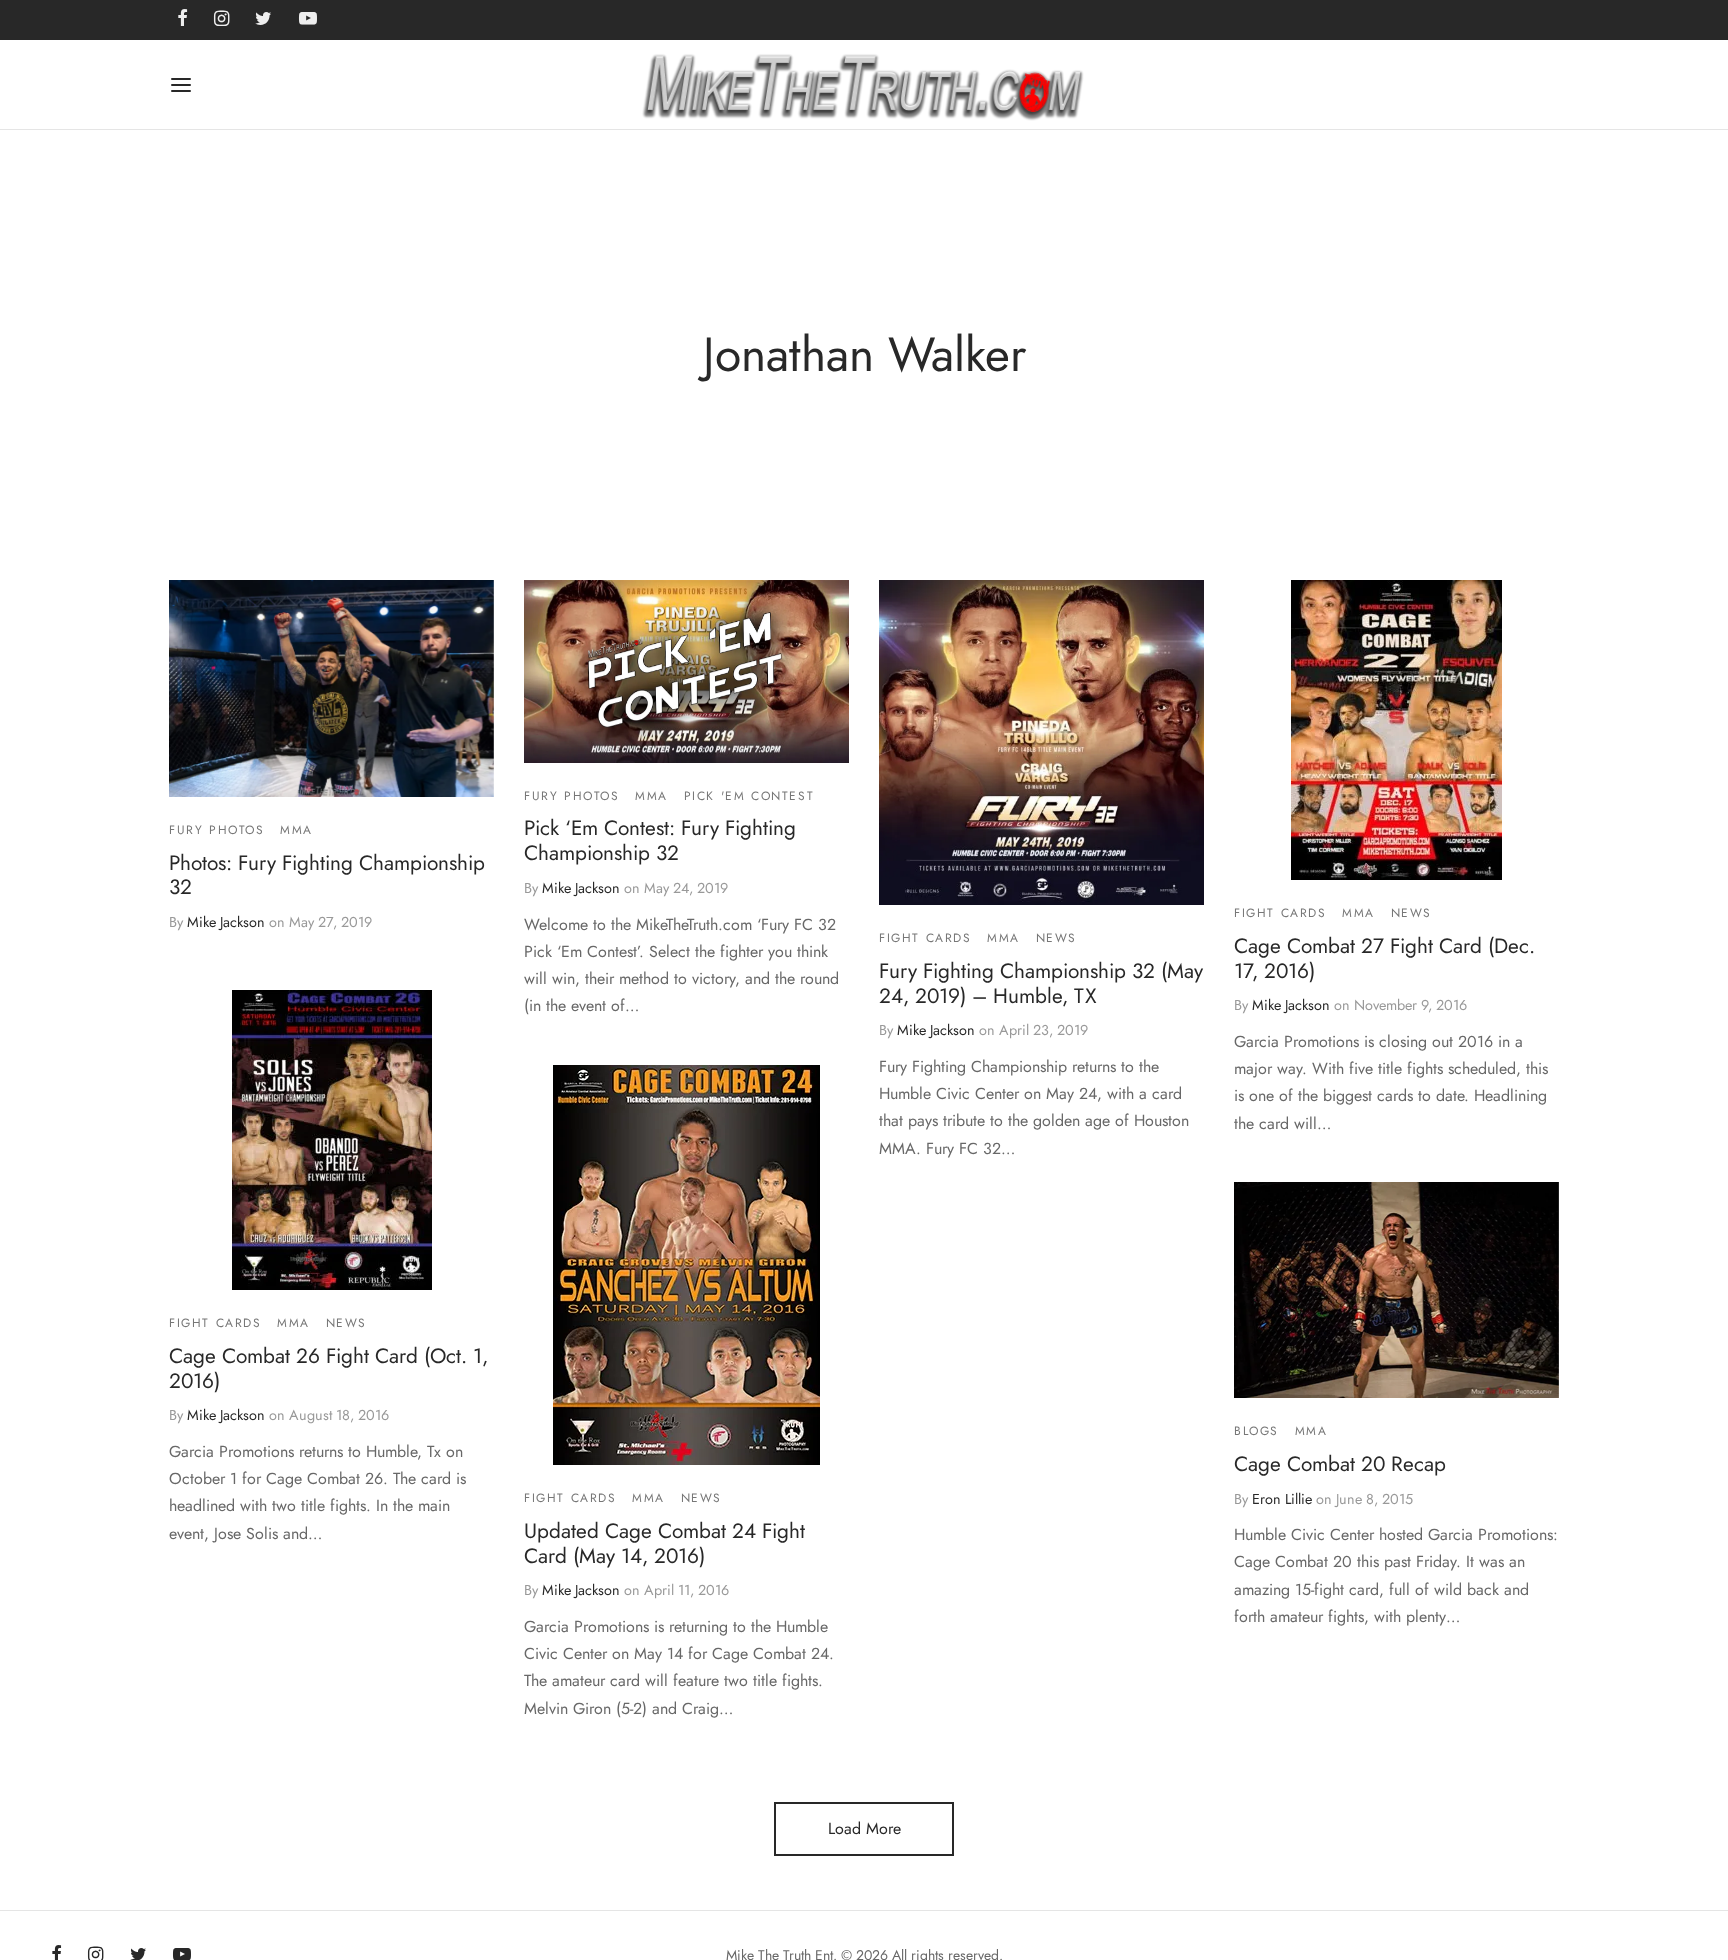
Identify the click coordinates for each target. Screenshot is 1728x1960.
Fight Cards (925, 938)
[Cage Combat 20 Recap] (1396, 1290)
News (1056, 938)
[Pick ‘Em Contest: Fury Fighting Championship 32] (686, 671)
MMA (296, 830)
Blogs (1256, 1432)
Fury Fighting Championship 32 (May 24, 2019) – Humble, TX (1041, 982)
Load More (864, 1828)
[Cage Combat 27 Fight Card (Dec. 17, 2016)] (1396, 730)
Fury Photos (217, 830)
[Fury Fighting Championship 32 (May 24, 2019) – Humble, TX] (1041, 742)
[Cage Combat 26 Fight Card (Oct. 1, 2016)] (332, 1140)
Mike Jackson (226, 922)
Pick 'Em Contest (749, 796)
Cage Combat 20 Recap (1340, 1464)
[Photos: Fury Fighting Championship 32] (331, 688)
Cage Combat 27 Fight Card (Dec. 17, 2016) (1384, 957)
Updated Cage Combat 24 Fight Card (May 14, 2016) (664, 1543)
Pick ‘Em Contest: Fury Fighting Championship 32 (660, 840)
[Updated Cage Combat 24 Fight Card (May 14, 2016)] (686, 1265)
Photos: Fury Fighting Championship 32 (327, 874)
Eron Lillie (1282, 1499)
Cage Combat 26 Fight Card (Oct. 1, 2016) (328, 1368)
